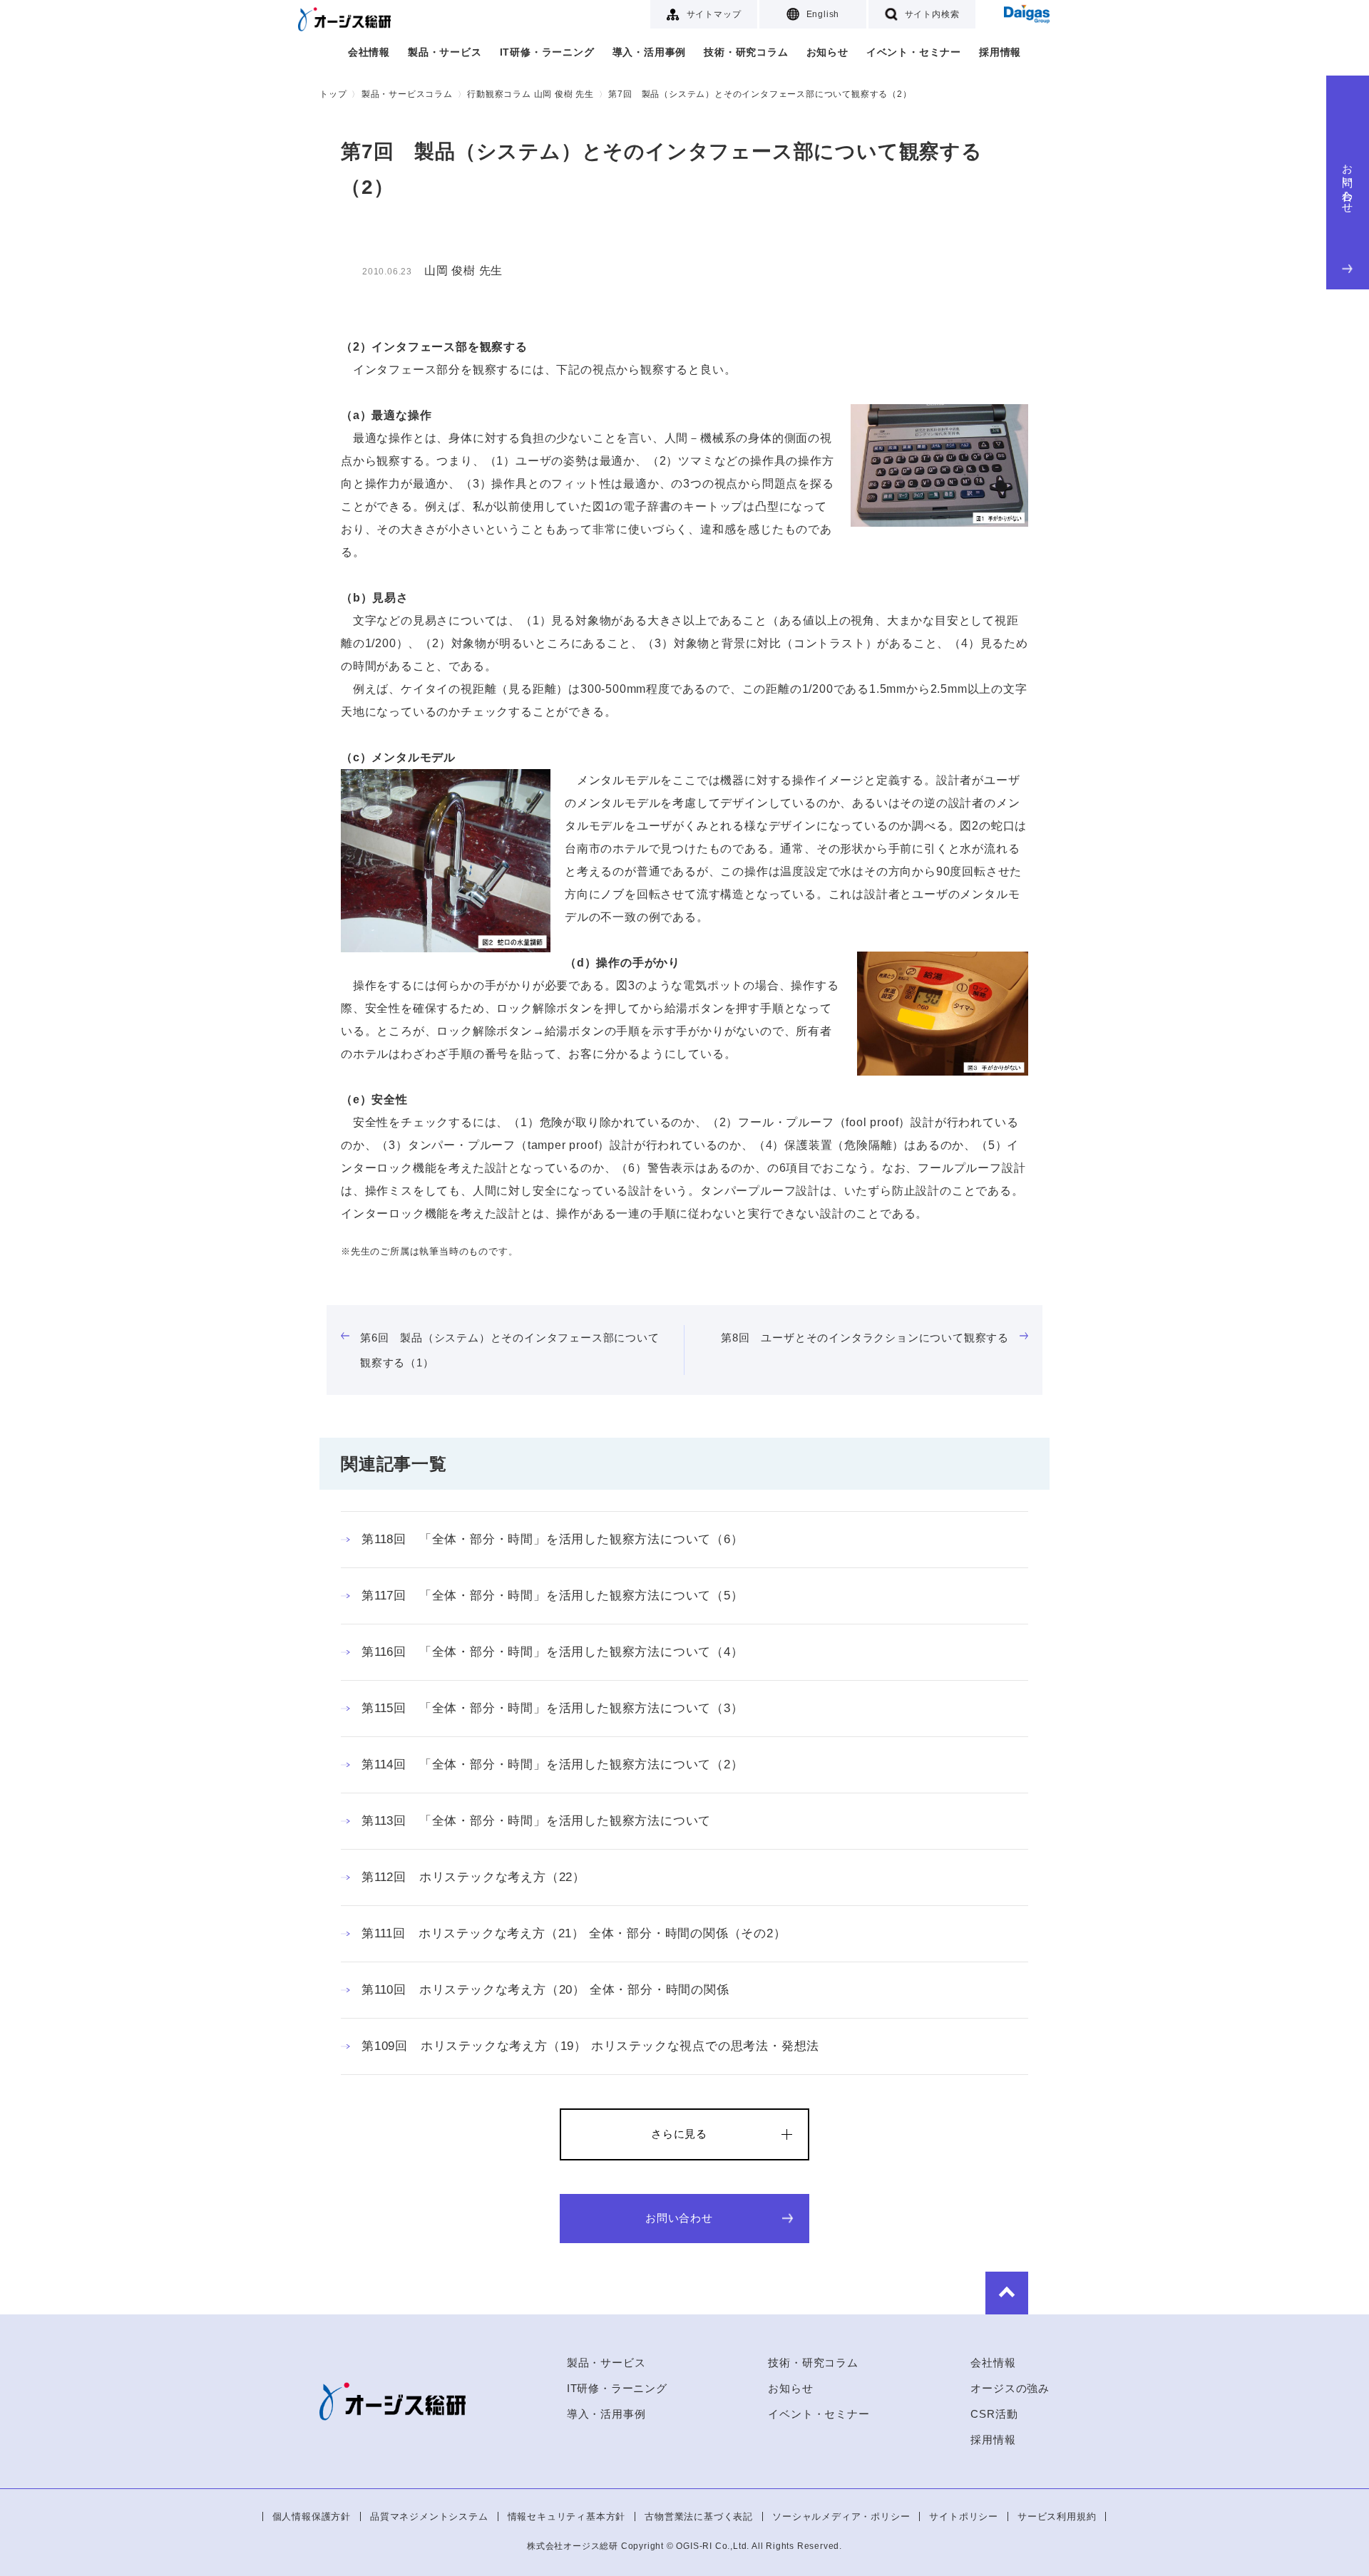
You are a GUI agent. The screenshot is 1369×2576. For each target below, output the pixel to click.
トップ (333, 94)
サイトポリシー (964, 2516)
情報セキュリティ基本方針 (567, 2516)
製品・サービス (445, 52)
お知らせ (827, 52)
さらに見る (679, 2134)
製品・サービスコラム (407, 94)
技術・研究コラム (746, 52)
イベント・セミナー (914, 52)
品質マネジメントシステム (429, 2516)
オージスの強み (1010, 2388)
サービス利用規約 (1057, 2516)
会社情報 (369, 52)
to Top (1007, 2293)
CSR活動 (994, 2414)
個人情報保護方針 (312, 2516)
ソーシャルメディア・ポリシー (841, 2516)
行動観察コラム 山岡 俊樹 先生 (530, 94)
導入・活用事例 (650, 52)
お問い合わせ (1348, 183)
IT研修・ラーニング (547, 52)
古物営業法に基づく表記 (699, 2516)
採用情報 (1000, 52)
